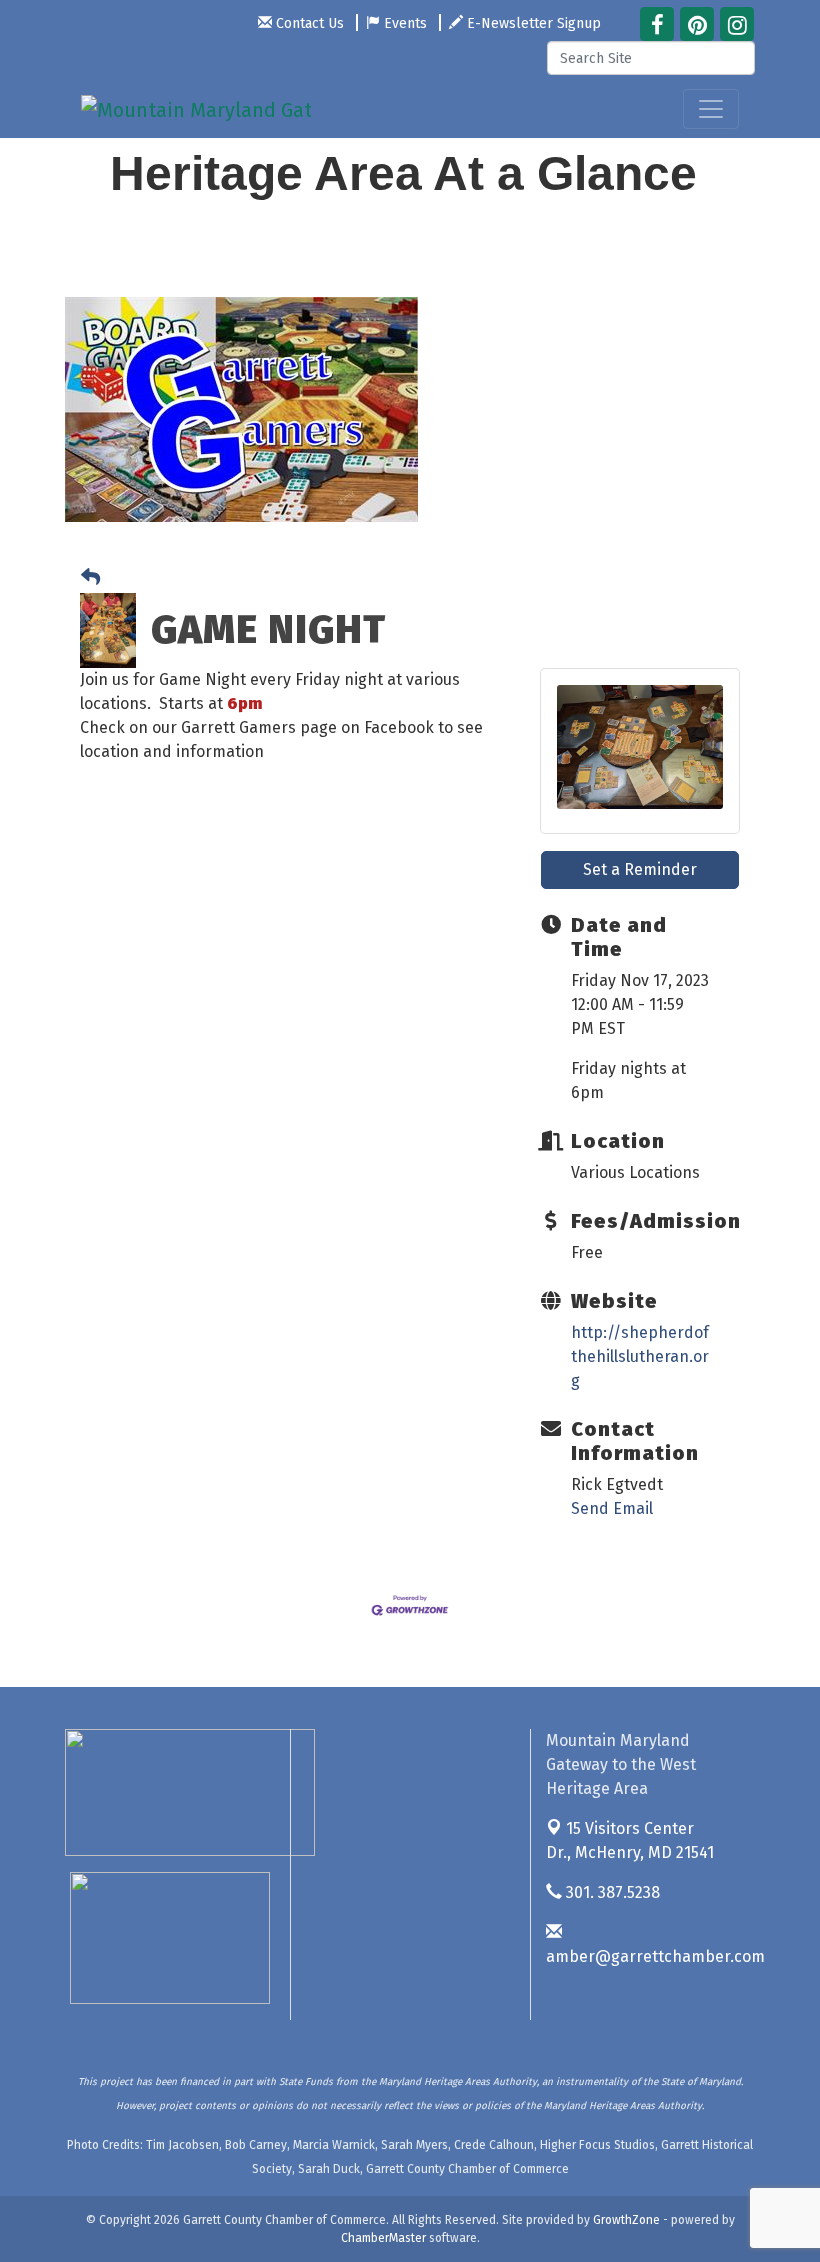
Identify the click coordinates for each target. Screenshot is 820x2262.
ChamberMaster (383, 2238)
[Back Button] (90, 578)
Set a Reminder (640, 869)
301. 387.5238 (611, 1892)
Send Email (612, 1508)
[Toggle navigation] (711, 109)
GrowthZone (626, 2220)
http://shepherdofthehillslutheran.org (640, 1356)
